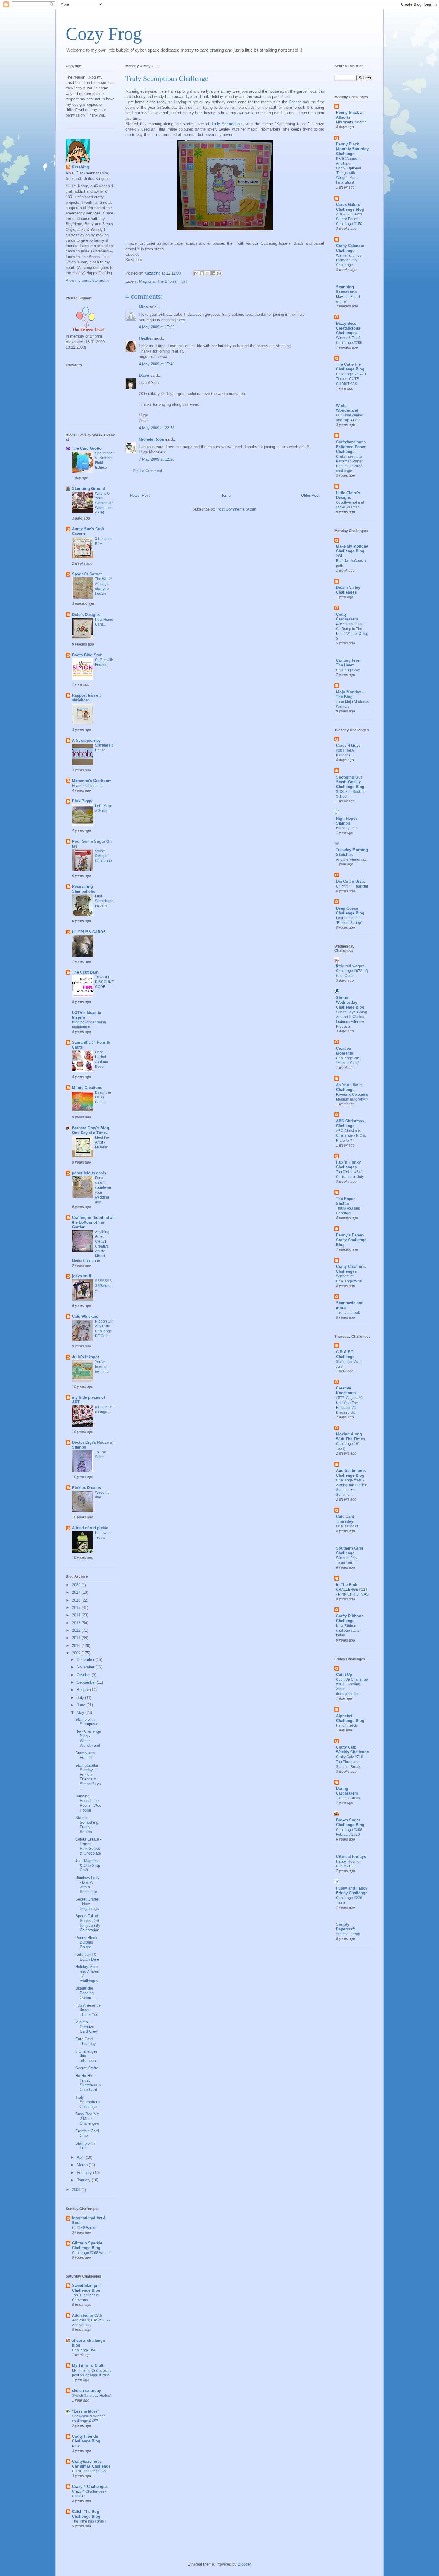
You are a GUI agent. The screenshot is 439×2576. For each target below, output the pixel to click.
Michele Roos (151, 439)
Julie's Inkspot (85, 1357)
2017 (77, 1592)
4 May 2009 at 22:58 (157, 428)
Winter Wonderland (347, 408)
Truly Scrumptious (228, 124)
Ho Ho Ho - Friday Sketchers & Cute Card (88, 2083)
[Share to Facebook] (213, 273)
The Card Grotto (87, 448)
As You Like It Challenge (349, 1087)
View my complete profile (88, 280)
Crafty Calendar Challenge (350, 248)
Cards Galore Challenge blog (350, 207)
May (81, 1713)
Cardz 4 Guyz (348, 745)
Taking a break (348, 1313)
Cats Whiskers (85, 1316)
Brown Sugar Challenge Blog (350, 1822)
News (77, 2446)
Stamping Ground (89, 489)
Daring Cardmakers (347, 1791)
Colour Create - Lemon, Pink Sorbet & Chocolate (88, 1846)
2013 (77, 1623)
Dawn (144, 375)
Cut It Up (344, 1675)
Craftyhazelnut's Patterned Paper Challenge (351, 447)
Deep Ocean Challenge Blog (350, 911)
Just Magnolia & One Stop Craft (88, 1865)
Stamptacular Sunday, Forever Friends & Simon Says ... (88, 1777)
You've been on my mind (102, 1367)
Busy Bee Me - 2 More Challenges (88, 2119)
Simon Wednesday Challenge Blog (350, 1002)
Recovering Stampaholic (84, 889)
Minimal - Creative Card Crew (86, 2027)
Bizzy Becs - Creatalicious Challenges (348, 328)
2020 (77, 1585)
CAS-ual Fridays (351, 1856)
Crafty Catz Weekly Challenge (352, 1750)
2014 (77, 1615)
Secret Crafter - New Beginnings (87, 1904)
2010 (77, 1646)
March (83, 2165)
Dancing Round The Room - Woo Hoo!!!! (88, 1803)
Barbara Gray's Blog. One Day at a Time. (91, 1130)
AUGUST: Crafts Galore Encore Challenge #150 (349, 219)
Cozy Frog (104, 34)
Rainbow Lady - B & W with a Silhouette (87, 1885)
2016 (77, 1600)
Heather (146, 338)
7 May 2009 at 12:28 (157, 459)
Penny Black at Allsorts (350, 115)
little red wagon (350, 966)
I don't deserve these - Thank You (88, 2010)
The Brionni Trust (172, 281)
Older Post (310, 495)
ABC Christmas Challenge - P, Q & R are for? (351, 1135)
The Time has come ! (89, 2521)
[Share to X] (208, 273)
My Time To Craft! (88, 2366)
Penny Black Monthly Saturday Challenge (352, 149)
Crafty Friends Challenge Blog (86, 2439)
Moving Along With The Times (350, 1436)
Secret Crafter (87, 2068)
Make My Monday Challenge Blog (352, 549)
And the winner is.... (352, 859)
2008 (77, 2190)
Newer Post (140, 495)
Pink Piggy (82, 801)
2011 (77, 1638)
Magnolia (147, 281)
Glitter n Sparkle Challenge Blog (87, 2245)
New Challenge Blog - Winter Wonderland (88, 1738)
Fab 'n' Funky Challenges (348, 1165)
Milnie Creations (87, 1088)
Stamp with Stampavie (87, 1722)
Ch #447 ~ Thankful (352, 886)
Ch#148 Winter (84, 2228)
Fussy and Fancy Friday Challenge (352, 1891)
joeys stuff (82, 1276)
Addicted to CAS (87, 2315)
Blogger (244, 2564)
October (84, 1675)
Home (225, 495)
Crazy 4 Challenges (90, 2487)
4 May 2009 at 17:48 (157, 364)
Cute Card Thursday (86, 2041)
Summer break (348, 1934)
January (84, 2180)
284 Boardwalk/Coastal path (351, 561)
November (86, 1667)
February (85, 2173)
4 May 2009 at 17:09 (157, 327)
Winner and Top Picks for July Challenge (349, 260)
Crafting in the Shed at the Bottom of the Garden (93, 1222)
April (81, 2157)
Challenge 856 (84, 2350)
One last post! (347, 1526)
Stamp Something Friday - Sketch (87, 1825)
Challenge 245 (348, 670)
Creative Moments (344, 1051)
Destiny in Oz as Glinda (103, 1097)
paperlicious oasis (89, 1173)
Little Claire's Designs (348, 495)
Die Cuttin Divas (351, 881)
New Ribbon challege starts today (348, 1631)
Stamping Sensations (346, 289)
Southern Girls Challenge (350, 1551)
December (86, 1660)
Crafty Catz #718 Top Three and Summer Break (350, 1762)
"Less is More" (86, 2411)
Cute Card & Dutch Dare (87, 1957)
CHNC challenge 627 (89, 2471)
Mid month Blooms (351, 122)
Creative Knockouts (346, 1390)
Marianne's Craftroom (92, 781)
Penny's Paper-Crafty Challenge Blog (351, 1240)
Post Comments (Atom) (237, 509)
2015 (77, 1608)
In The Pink (347, 1585)
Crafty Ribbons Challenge (350, 1618)
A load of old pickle (90, 1528)
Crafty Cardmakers (347, 617)
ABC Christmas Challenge (350, 1123)
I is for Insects (347, 1725)
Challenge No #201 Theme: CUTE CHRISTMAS (352, 379)
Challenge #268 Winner (91, 2253)
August (83, 1690)
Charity (295, 102)
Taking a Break (348, 1798)
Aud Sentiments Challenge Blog (351, 1473)
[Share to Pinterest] (219, 273)
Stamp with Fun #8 (85, 1756)
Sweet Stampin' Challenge (103, 856)
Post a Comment (148, 471)
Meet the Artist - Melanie (102, 1142)
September (87, 1682)
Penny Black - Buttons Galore (88, 1942)
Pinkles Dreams (86, 1488)
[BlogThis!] (202, 273)
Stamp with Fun (85, 2146)
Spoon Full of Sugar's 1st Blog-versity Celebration (88, 1923)
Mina (143, 307)
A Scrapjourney (86, 740)
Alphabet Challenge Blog (350, 1718)
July (81, 1698)
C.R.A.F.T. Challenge (345, 1354)
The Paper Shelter (345, 1201)
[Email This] (196, 273)
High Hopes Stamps (347, 821)
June (82, 1705)
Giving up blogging (87, 786)
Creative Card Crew (87, 2133)
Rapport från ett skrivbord (86, 698)
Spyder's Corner (87, 574)
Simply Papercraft (345, 1927)
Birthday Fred (347, 828)
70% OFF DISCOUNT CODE (104, 982)
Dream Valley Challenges (348, 590)
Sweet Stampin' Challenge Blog (86, 2288)
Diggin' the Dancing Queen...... (87, 1993)
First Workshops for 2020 (104, 901)
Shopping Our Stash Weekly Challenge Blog (350, 782)
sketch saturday (86, 2391)
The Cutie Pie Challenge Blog (350, 367)
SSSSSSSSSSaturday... (104, 1286)
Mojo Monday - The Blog (350, 694)
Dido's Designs (86, 615)
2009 (77, 1653)
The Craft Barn (85, 972)
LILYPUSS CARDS (89, 932)
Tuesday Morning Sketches (352, 852)
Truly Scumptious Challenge (88, 2102)
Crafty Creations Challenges (351, 1269)
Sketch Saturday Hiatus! (91, 2396)
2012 (77, 1630)
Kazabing (80, 167)
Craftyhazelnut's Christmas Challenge (91, 2464)
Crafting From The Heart (349, 663)
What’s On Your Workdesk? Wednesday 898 (104, 503)
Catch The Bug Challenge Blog (86, 2514)
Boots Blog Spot (87, 655)
